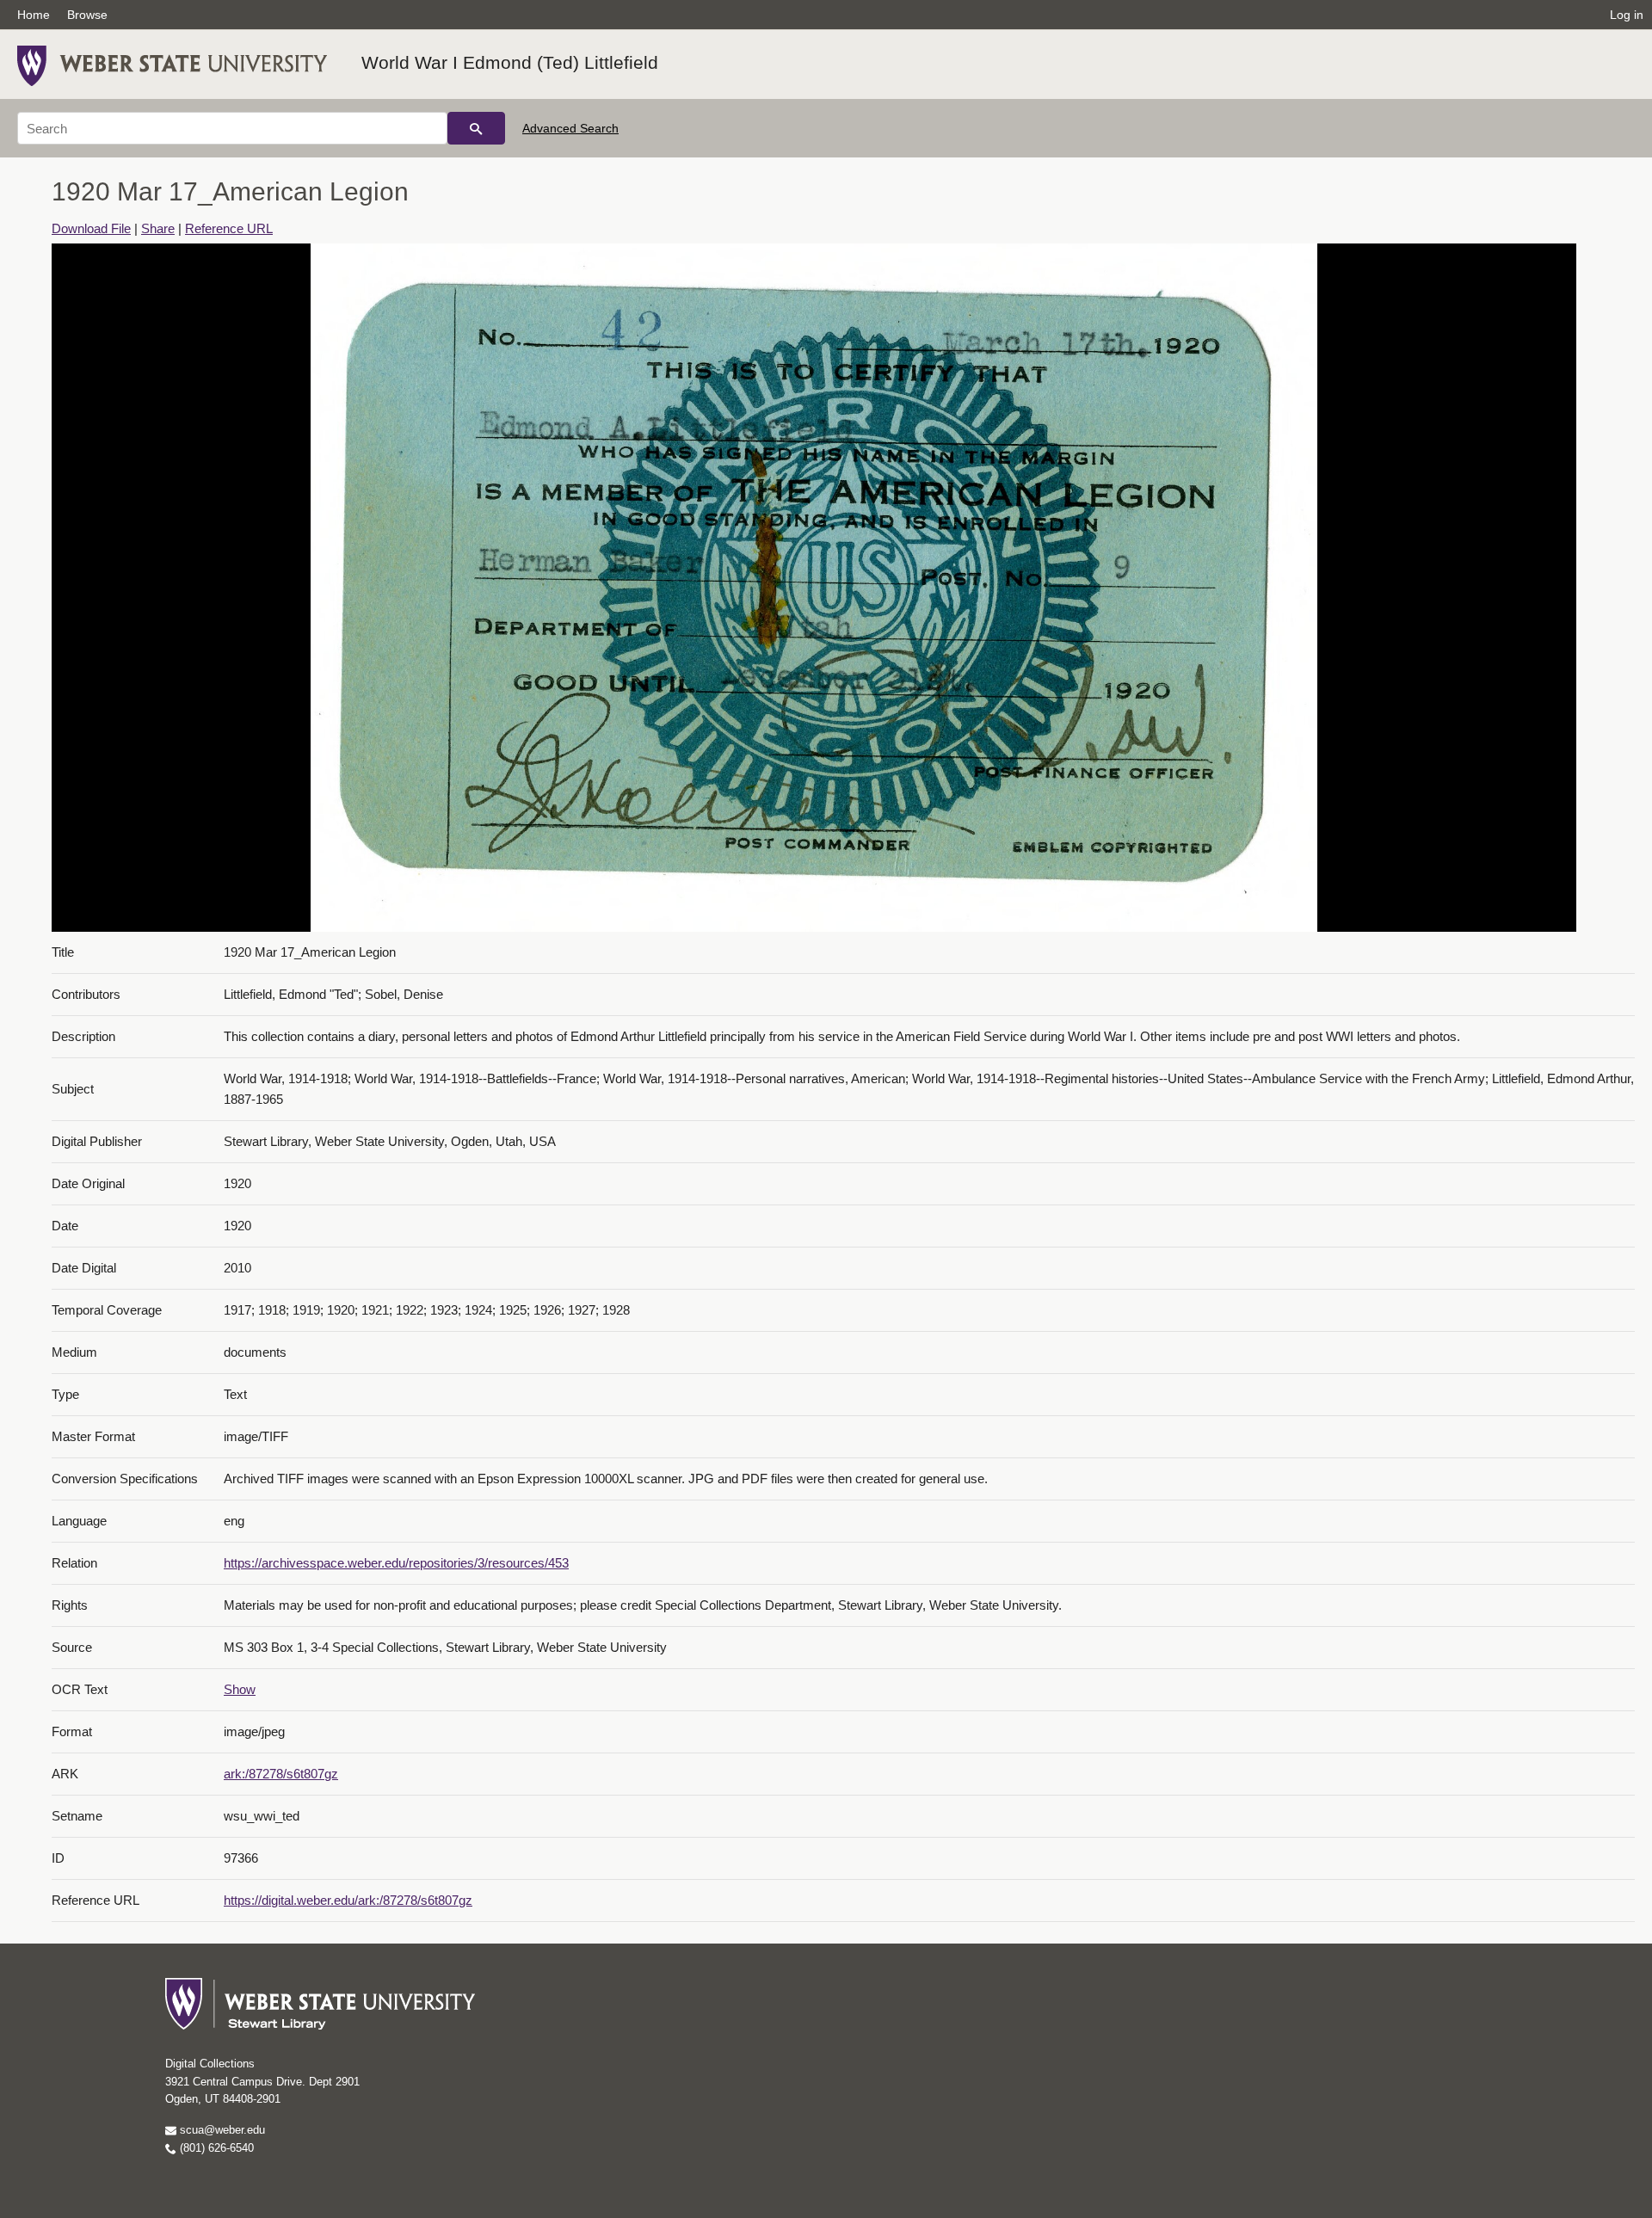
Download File (91, 228)
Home (34, 15)
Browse (87, 15)
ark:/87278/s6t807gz (281, 1774)
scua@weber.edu (221, 2130)
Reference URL (229, 228)
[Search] (476, 128)
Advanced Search (570, 128)
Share (158, 228)
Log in (1627, 15)
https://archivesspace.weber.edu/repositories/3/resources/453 (396, 1563)
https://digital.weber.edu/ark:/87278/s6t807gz (348, 1900)
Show (240, 1689)
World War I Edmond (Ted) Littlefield (510, 62)
